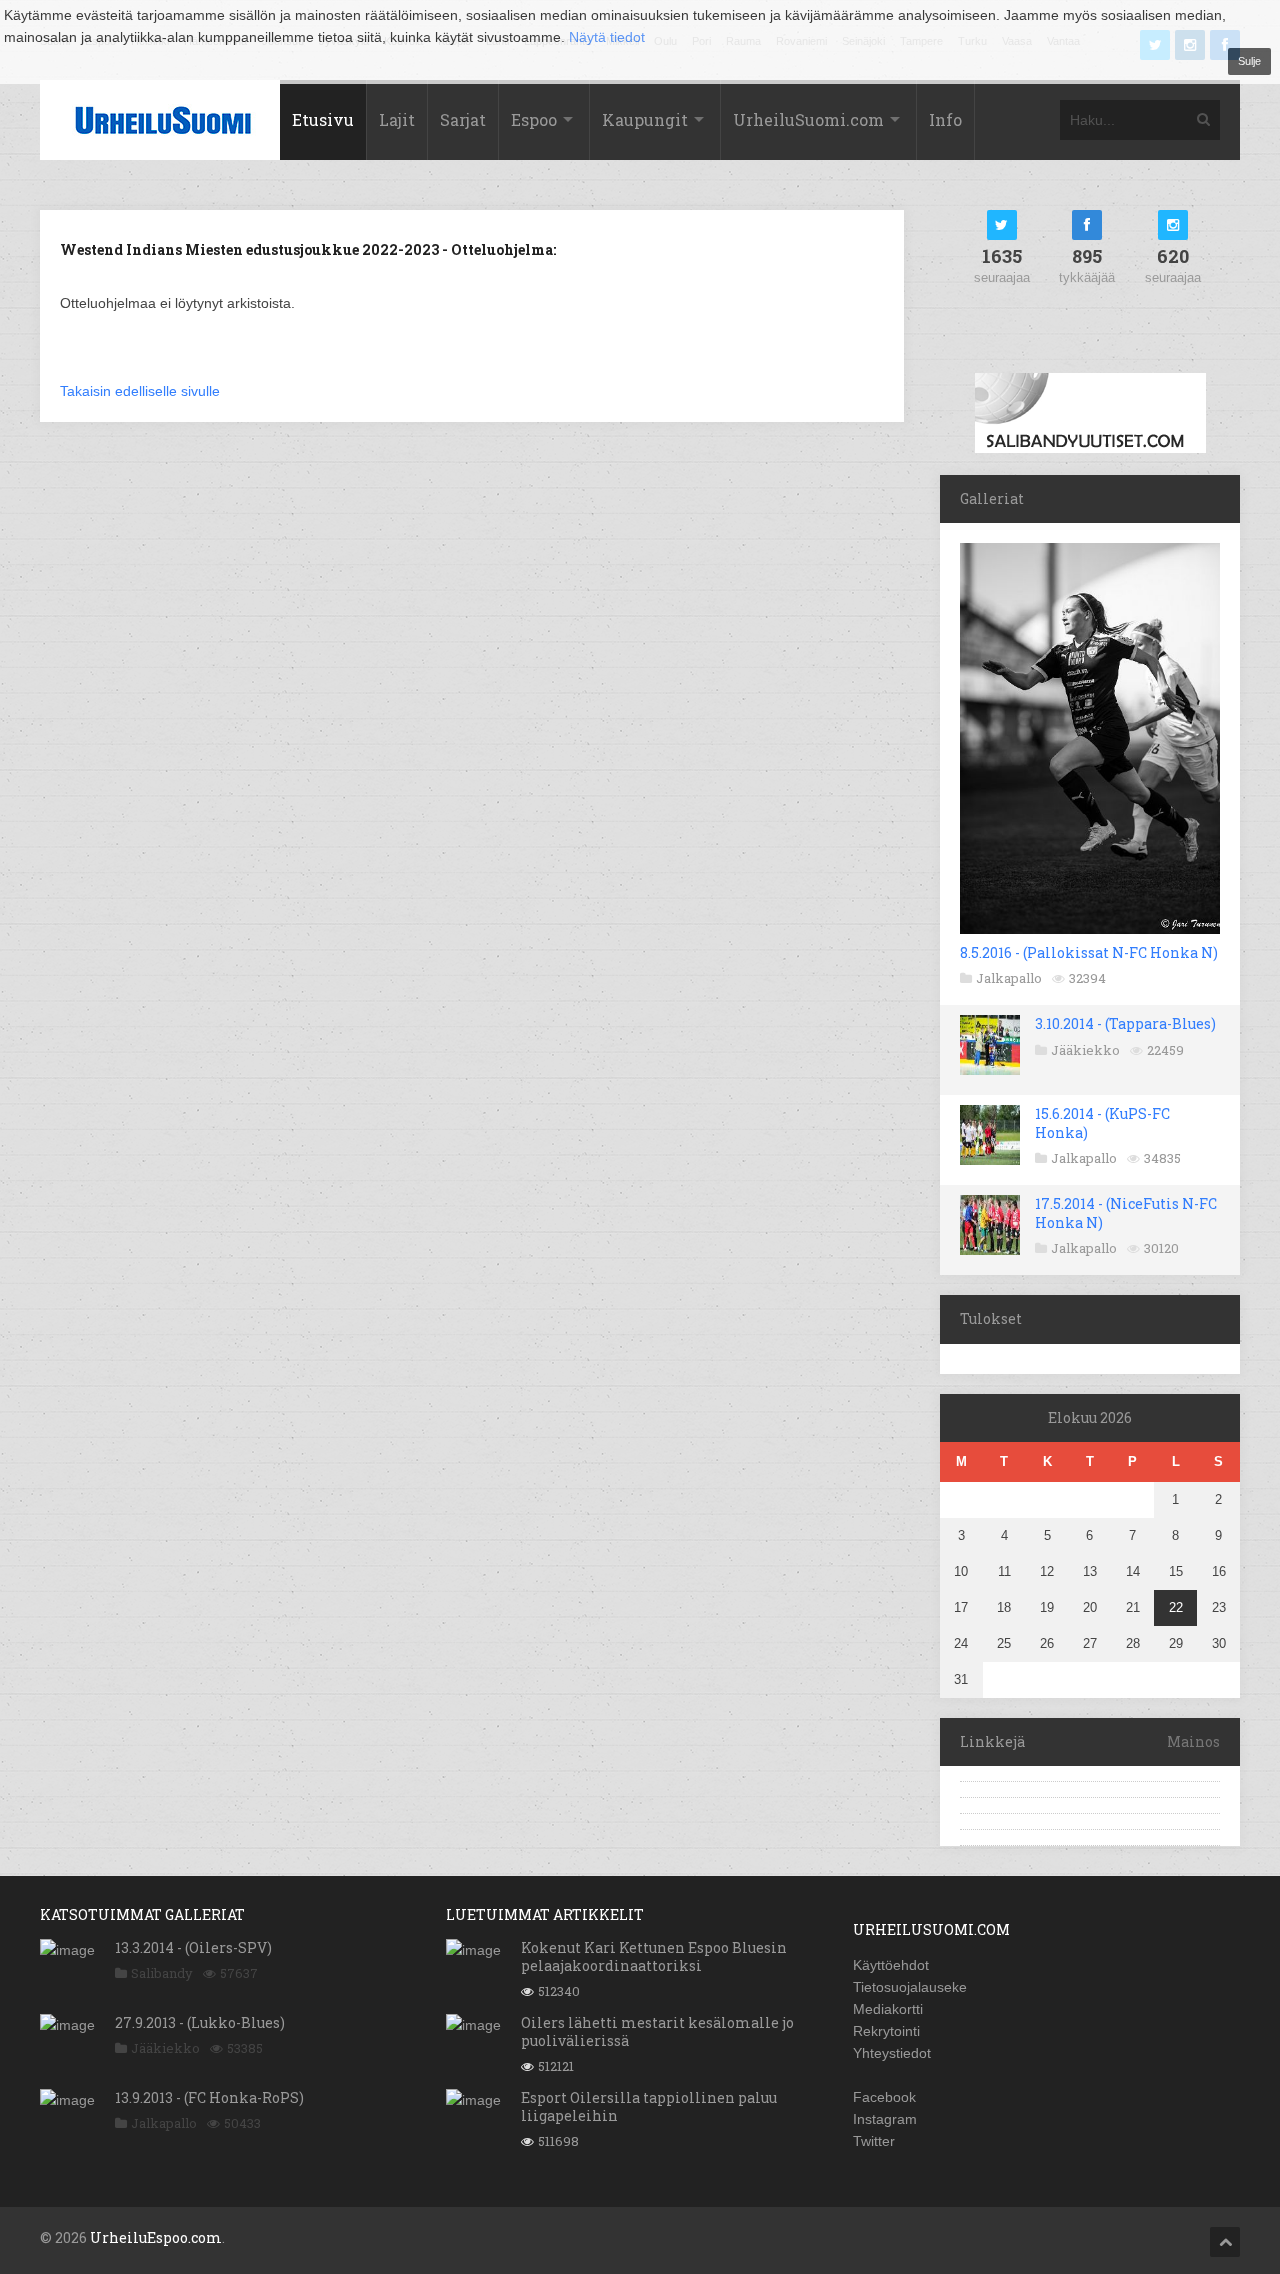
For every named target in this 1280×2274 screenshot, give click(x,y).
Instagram (885, 2119)
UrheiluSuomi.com (808, 119)
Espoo (534, 119)
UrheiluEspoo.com (156, 2237)
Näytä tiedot (607, 37)
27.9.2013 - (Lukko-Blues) (200, 2022)
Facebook (884, 2097)
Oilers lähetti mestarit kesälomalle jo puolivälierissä (657, 2031)
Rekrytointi (886, 2031)
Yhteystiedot (892, 2053)
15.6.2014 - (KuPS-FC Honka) (1102, 1122)
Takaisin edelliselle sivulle (140, 391)
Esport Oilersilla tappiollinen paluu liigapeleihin (649, 2106)
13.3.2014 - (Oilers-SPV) (193, 1947)
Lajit (397, 119)
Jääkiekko (1085, 1050)
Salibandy (162, 1973)
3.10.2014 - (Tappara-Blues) (1125, 1023)
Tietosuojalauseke (910, 1987)
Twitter (874, 2141)
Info (945, 119)
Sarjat (463, 119)
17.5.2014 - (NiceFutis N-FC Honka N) (1126, 1212)
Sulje (1249, 61)
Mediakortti (888, 2009)
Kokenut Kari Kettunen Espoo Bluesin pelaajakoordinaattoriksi (654, 1956)
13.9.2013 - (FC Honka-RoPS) (209, 2097)
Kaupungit (645, 119)
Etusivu (323, 119)
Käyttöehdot (891, 1965)
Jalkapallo (1009, 978)
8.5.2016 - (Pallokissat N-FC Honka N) (1089, 952)
